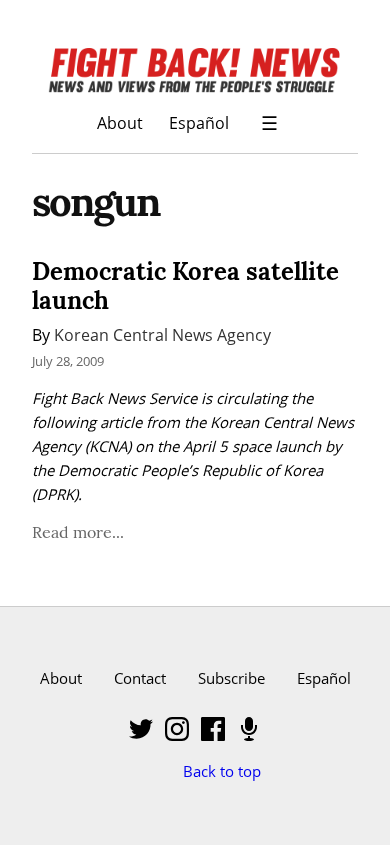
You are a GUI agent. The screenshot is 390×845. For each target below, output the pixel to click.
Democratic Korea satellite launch (185, 286)
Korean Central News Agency (162, 334)
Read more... (78, 532)
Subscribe (231, 678)
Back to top (222, 771)
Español (199, 122)
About (120, 122)
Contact (140, 678)
